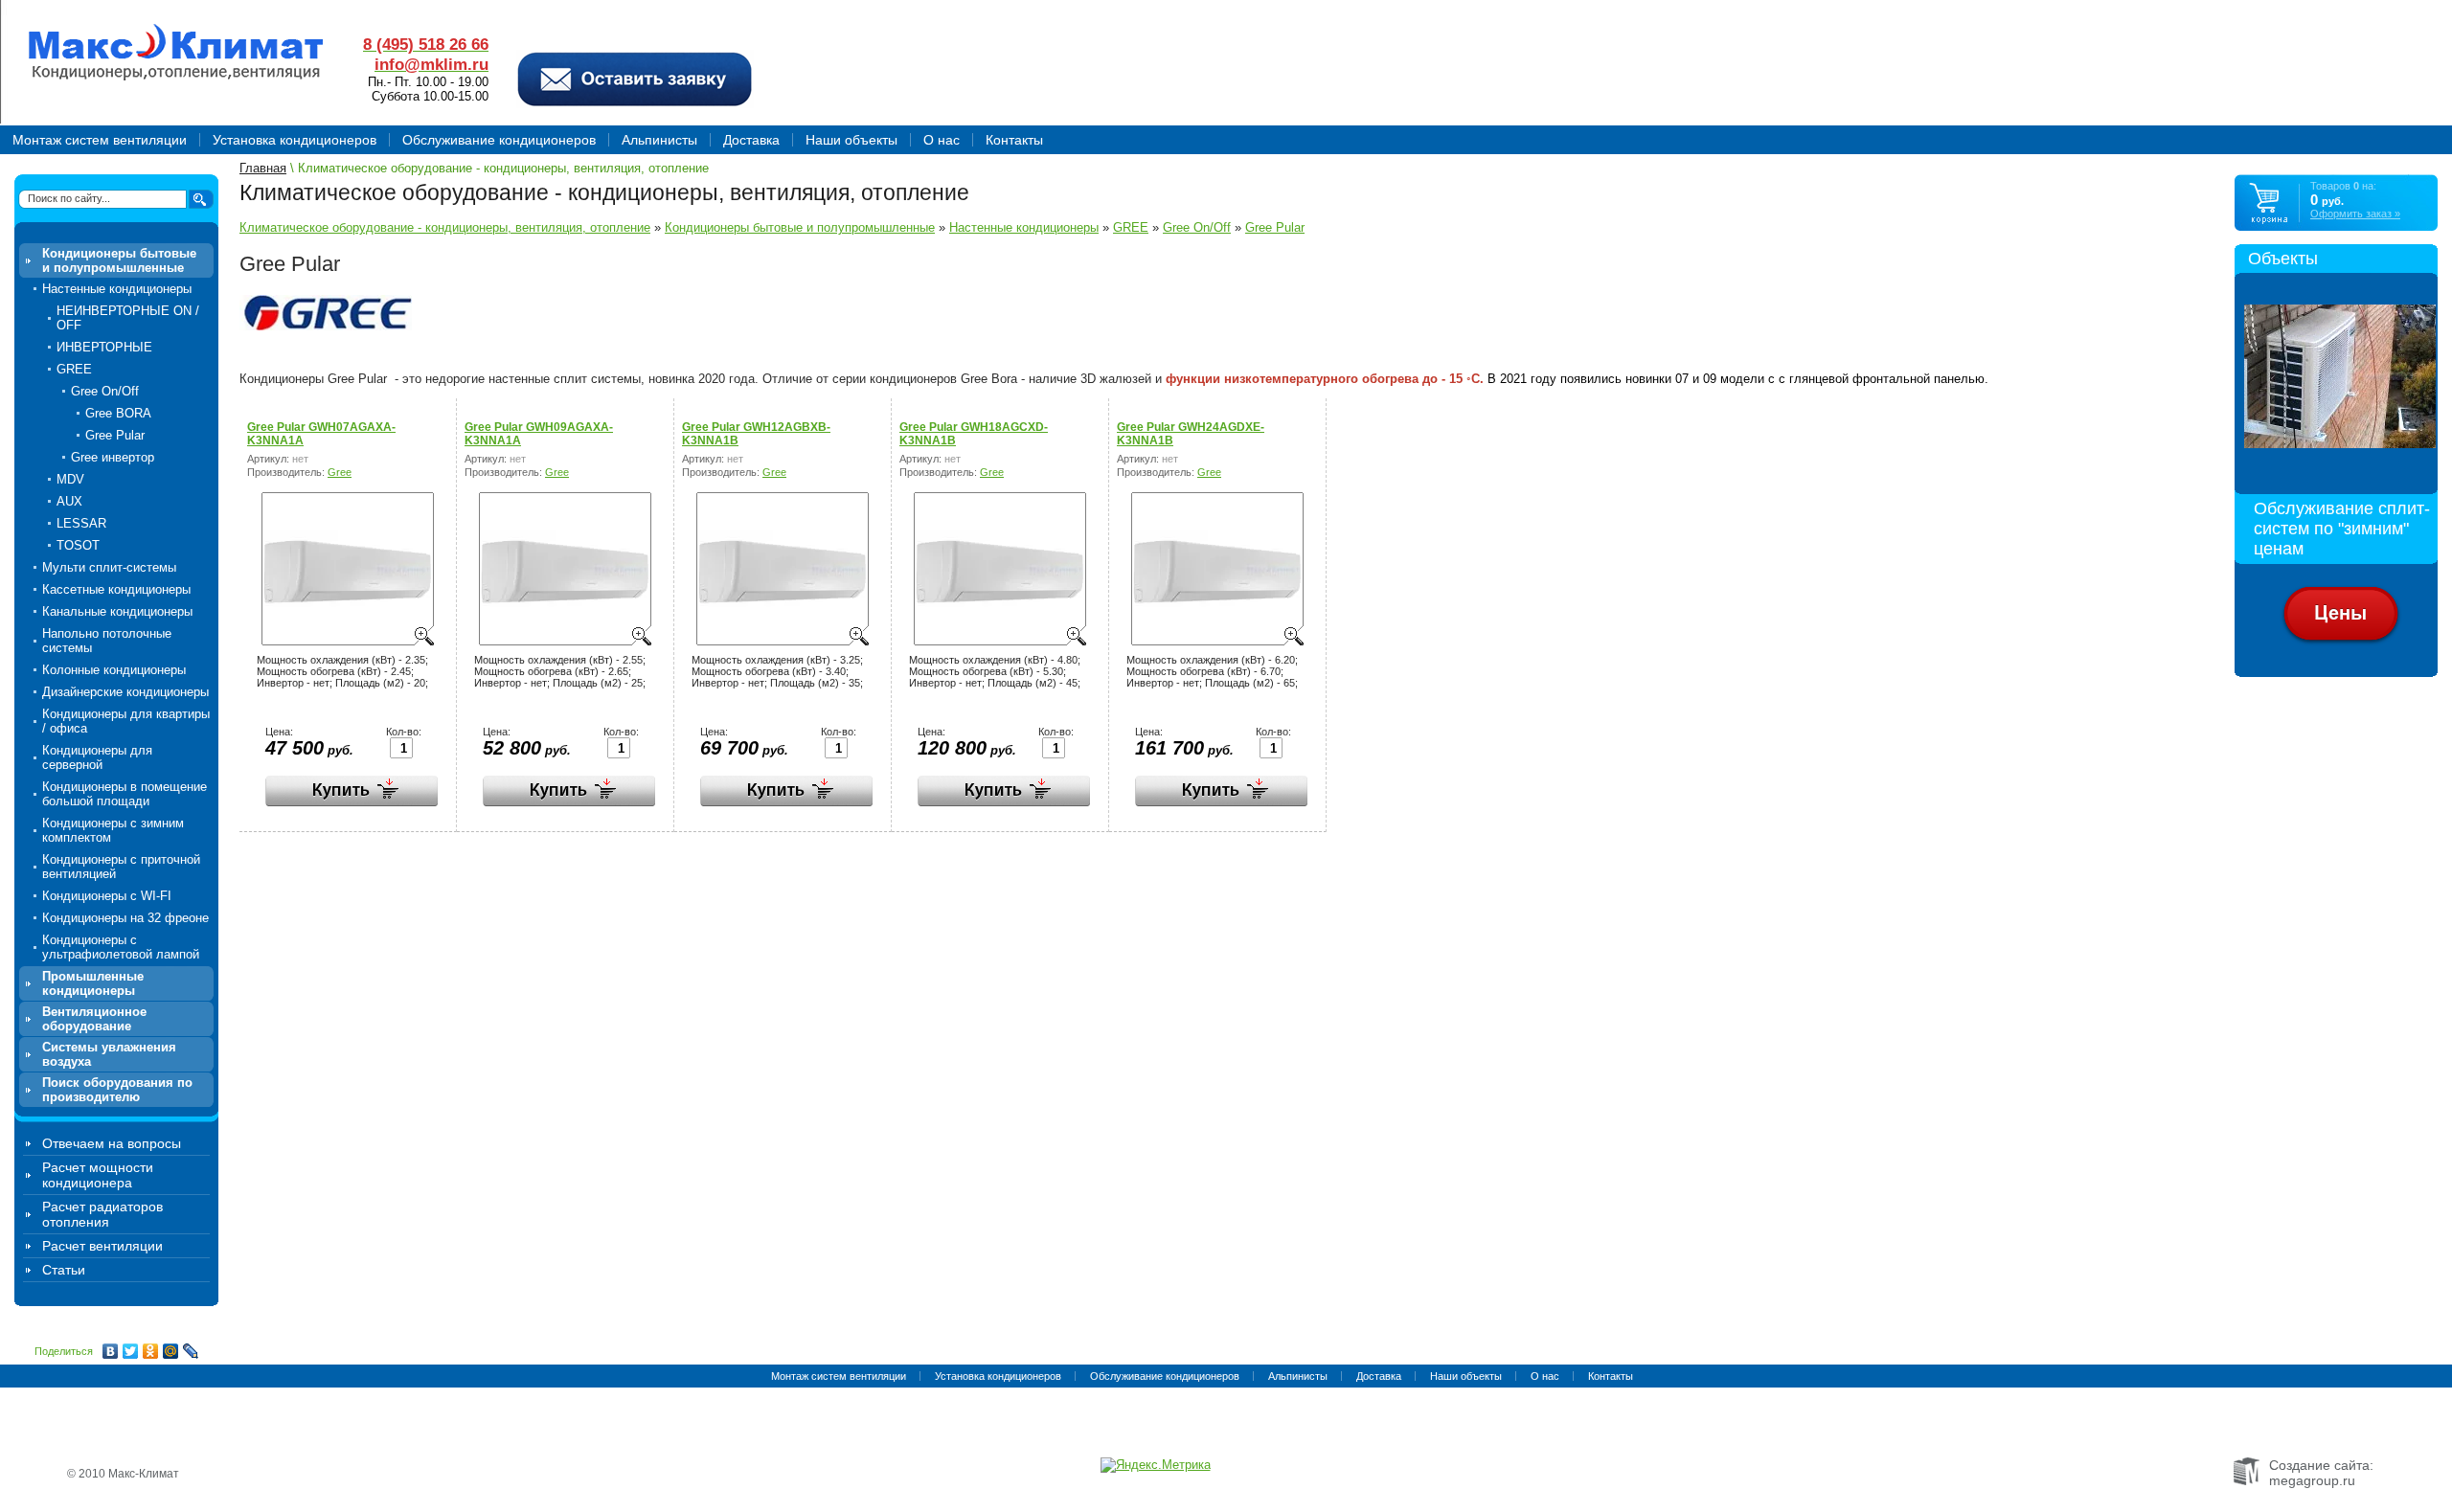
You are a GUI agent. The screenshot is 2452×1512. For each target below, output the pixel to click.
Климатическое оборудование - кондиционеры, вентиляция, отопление (445, 227)
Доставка (1379, 1376)
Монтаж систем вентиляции (839, 1376)
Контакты (1611, 1376)
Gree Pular (1275, 227)
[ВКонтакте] (111, 1351)
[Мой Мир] (171, 1351)
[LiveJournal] (191, 1351)
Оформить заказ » (2355, 214)
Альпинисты (1298, 1376)
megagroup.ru (2312, 1480)
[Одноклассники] (151, 1351)
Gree (340, 472)
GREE (1131, 227)
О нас (1545, 1376)
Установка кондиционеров (998, 1376)
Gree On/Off (1197, 227)
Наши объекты (1466, 1376)
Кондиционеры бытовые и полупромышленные (800, 227)
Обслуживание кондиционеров (1165, 1376)
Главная (263, 168)
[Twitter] (131, 1351)
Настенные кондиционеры (1024, 227)
